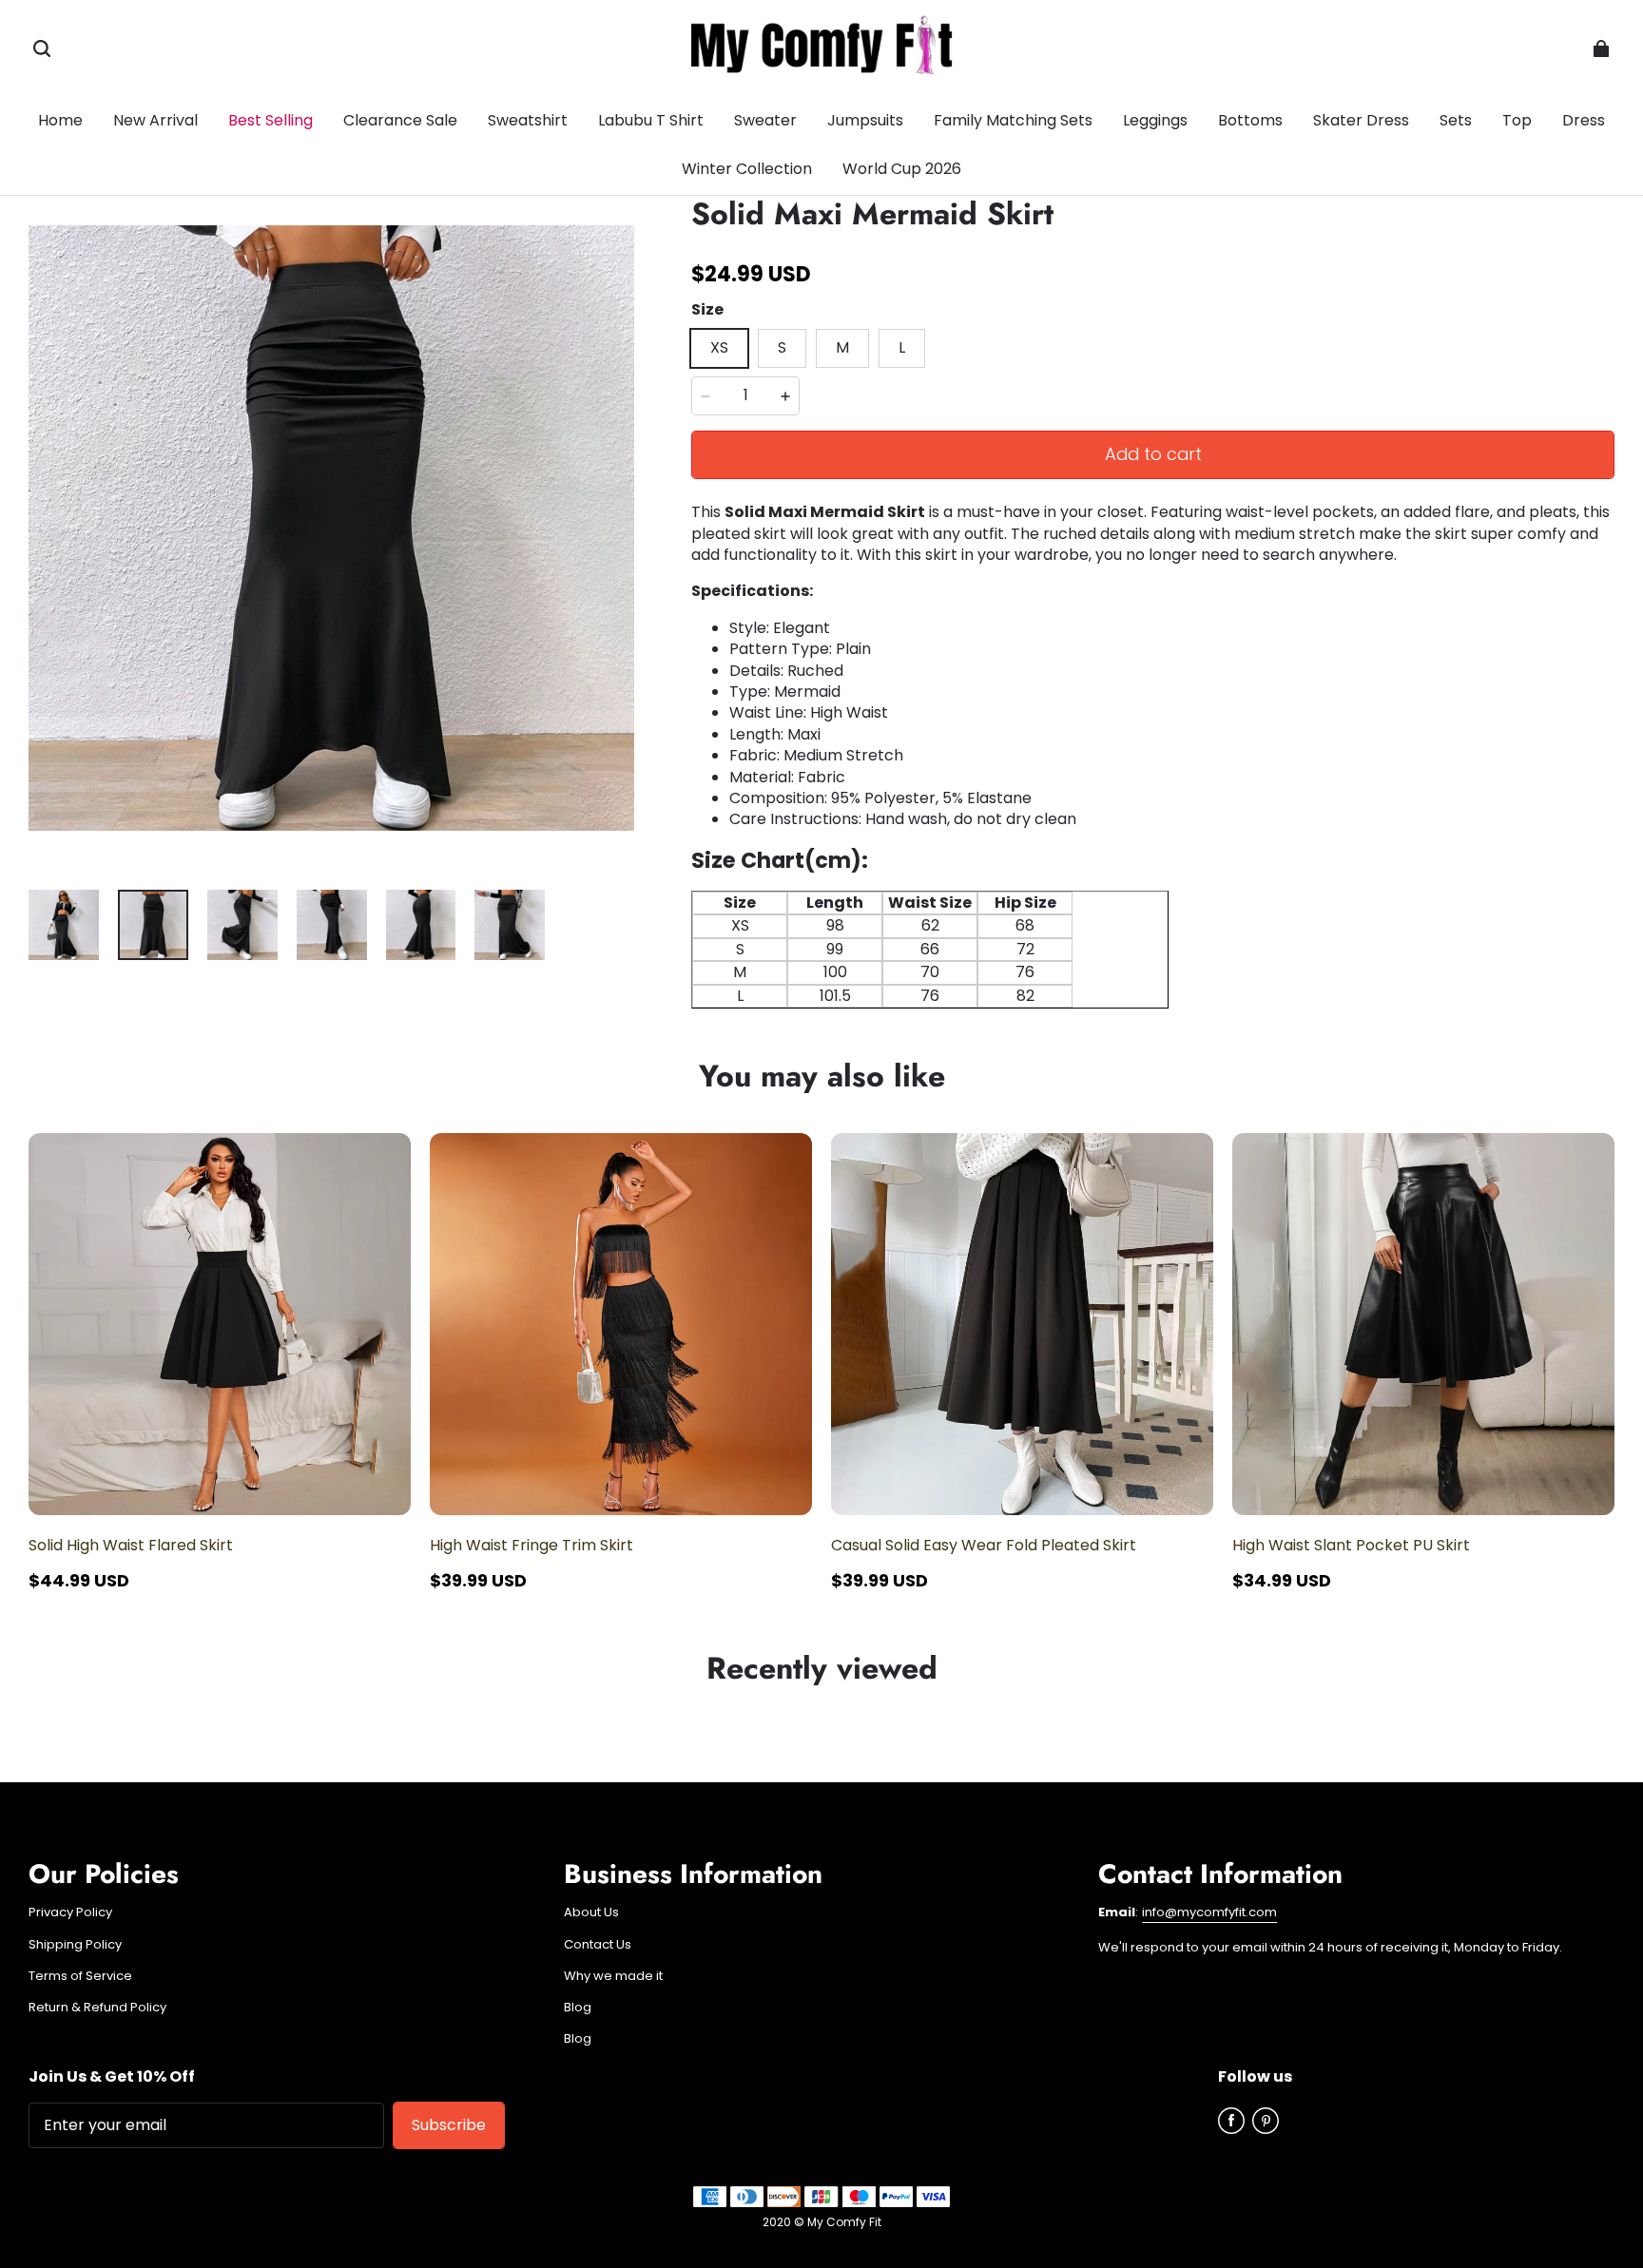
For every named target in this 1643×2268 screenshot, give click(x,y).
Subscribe (449, 2125)
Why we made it (613, 1976)
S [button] (782, 347)
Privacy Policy (70, 1912)
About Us (591, 1912)
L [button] (902, 347)
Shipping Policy (75, 1945)
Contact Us (598, 1945)
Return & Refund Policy (97, 2008)
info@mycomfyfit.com (1209, 1912)
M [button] (842, 347)
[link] (1250, 122)
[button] (42, 48)
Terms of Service (80, 1976)
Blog (578, 2008)
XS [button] (719, 347)
